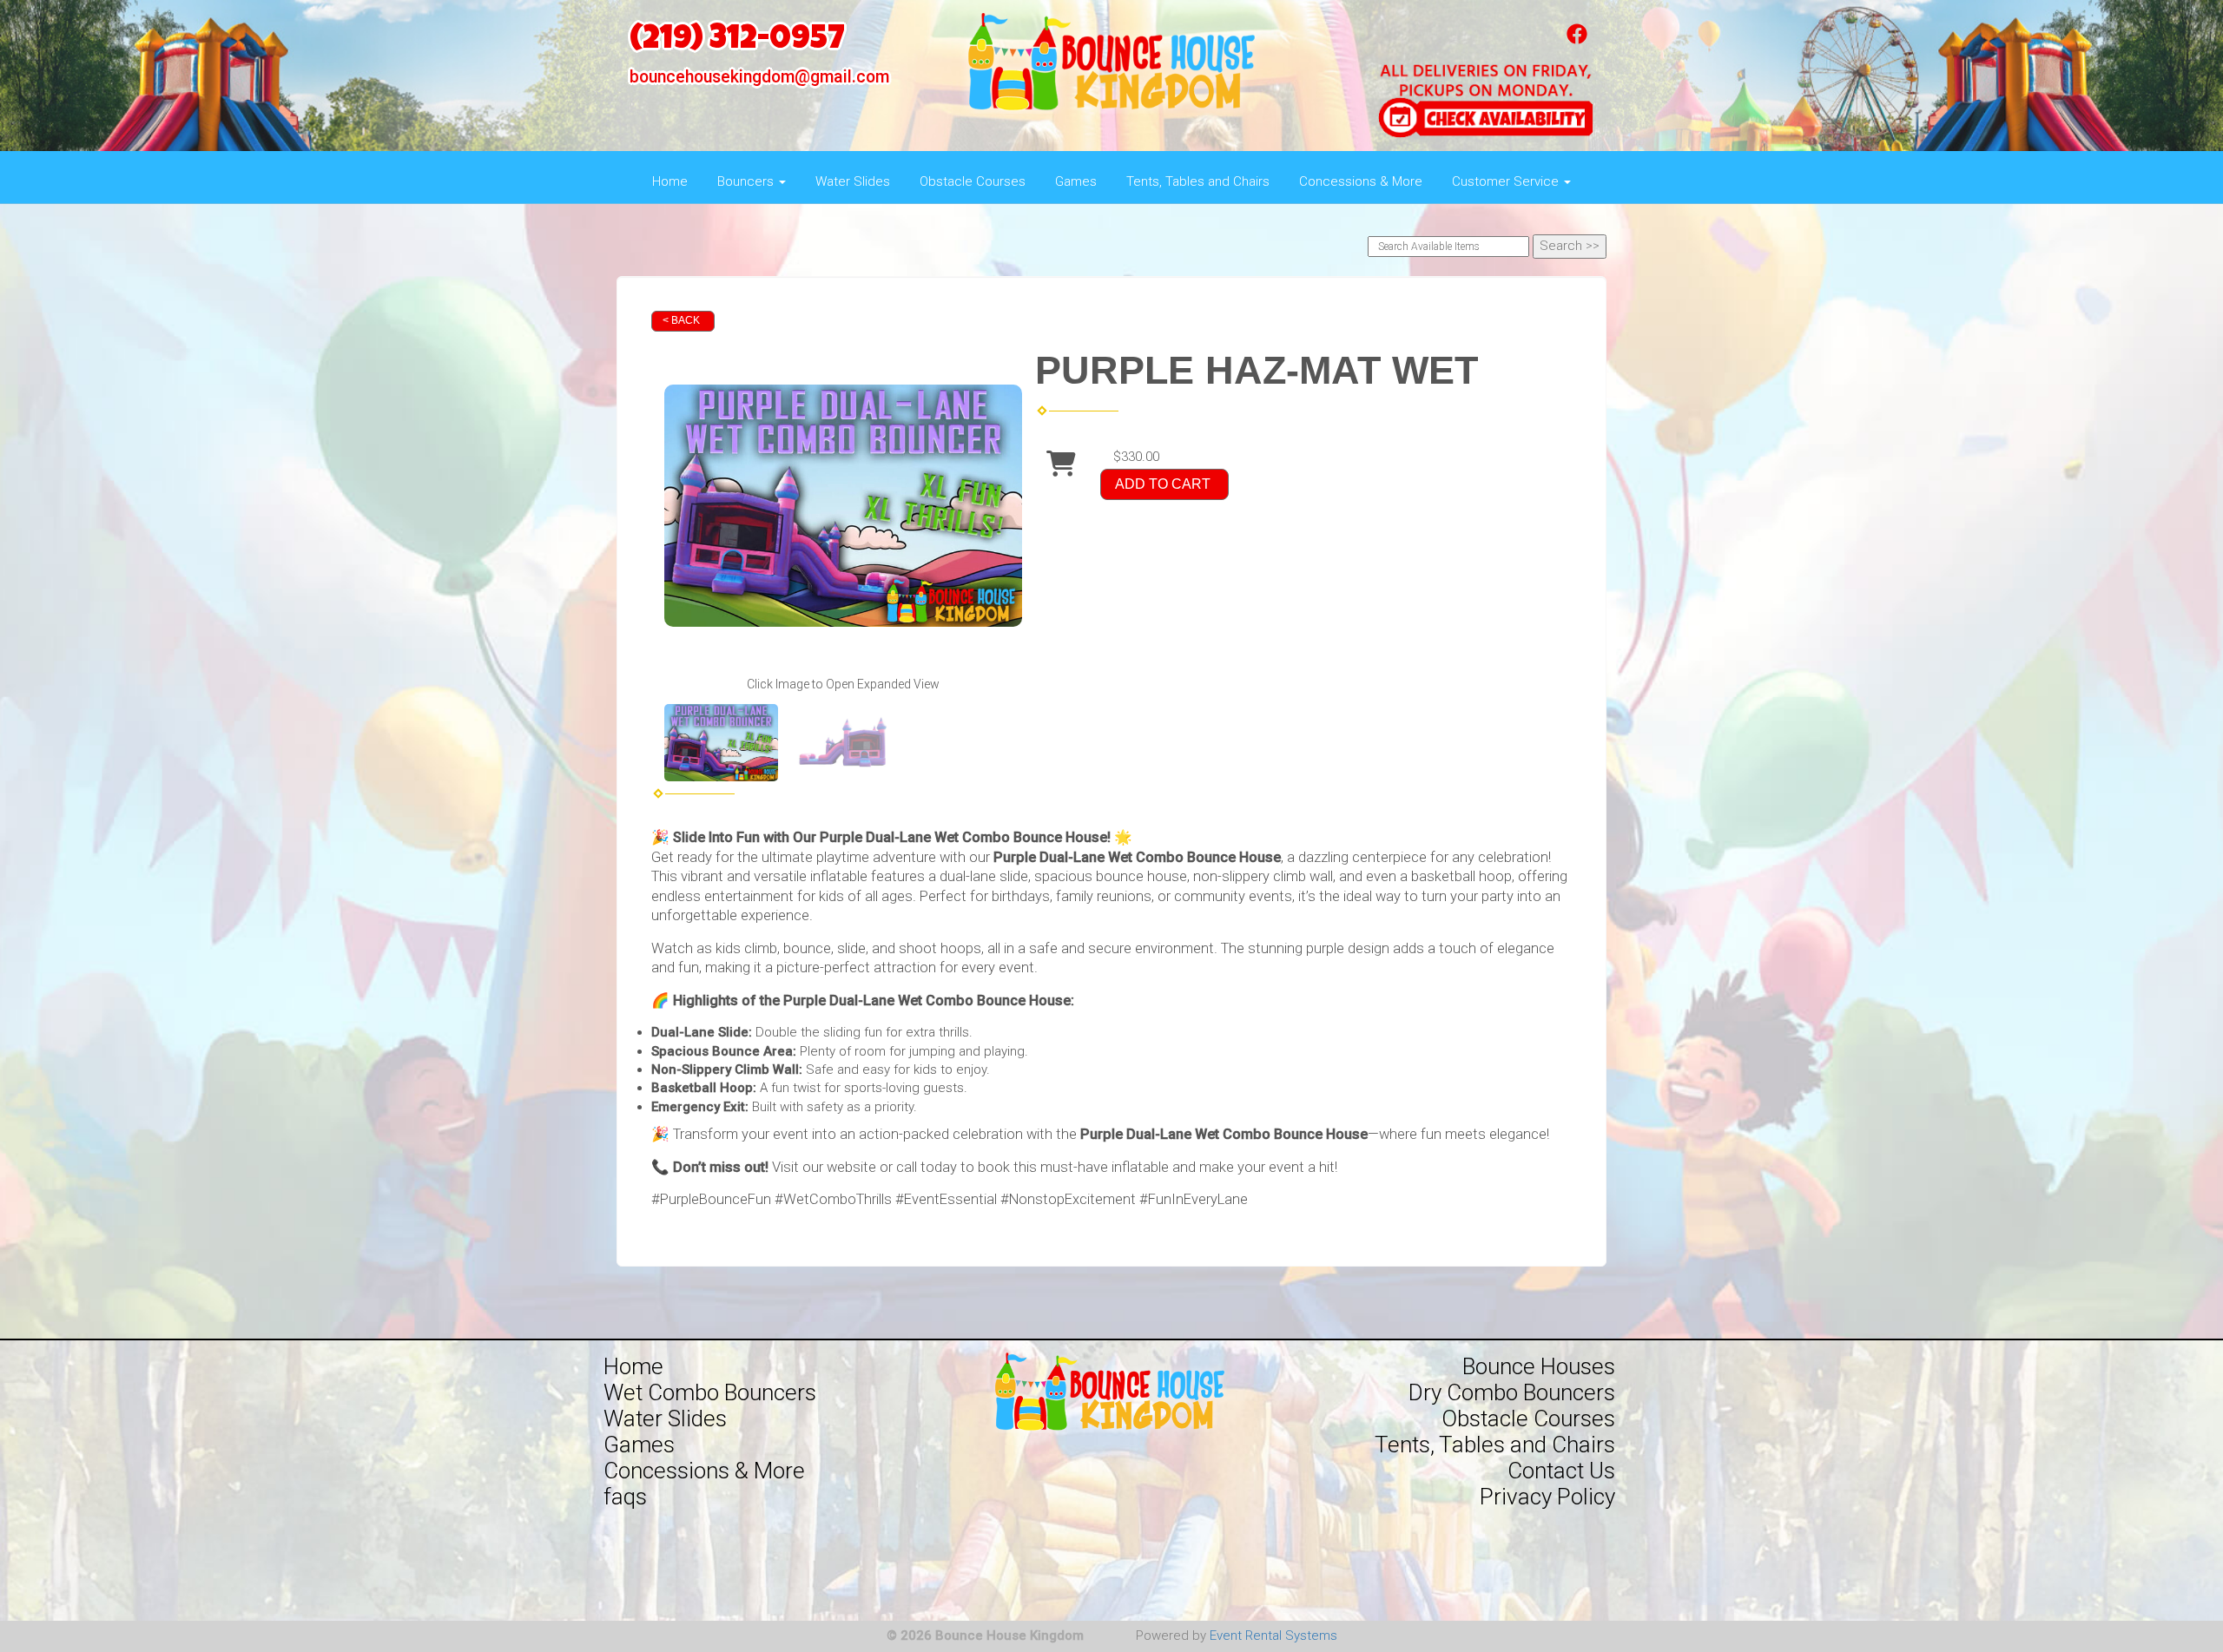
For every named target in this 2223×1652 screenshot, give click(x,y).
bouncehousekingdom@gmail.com (759, 77)
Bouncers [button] (747, 181)
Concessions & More (1361, 181)
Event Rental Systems (1273, 1636)
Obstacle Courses (973, 181)
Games (1076, 181)
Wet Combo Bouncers (710, 1392)
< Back (681, 320)
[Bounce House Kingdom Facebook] (1577, 40)
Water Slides (853, 181)
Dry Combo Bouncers (1512, 1392)
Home (670, 181)
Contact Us (1561, 1471)
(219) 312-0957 (737, 41)
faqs (625, 1497)
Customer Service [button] (1507, 181)
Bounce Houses (1539, 1366)
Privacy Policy (1547, 1497)
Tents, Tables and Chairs (1198, 181)
